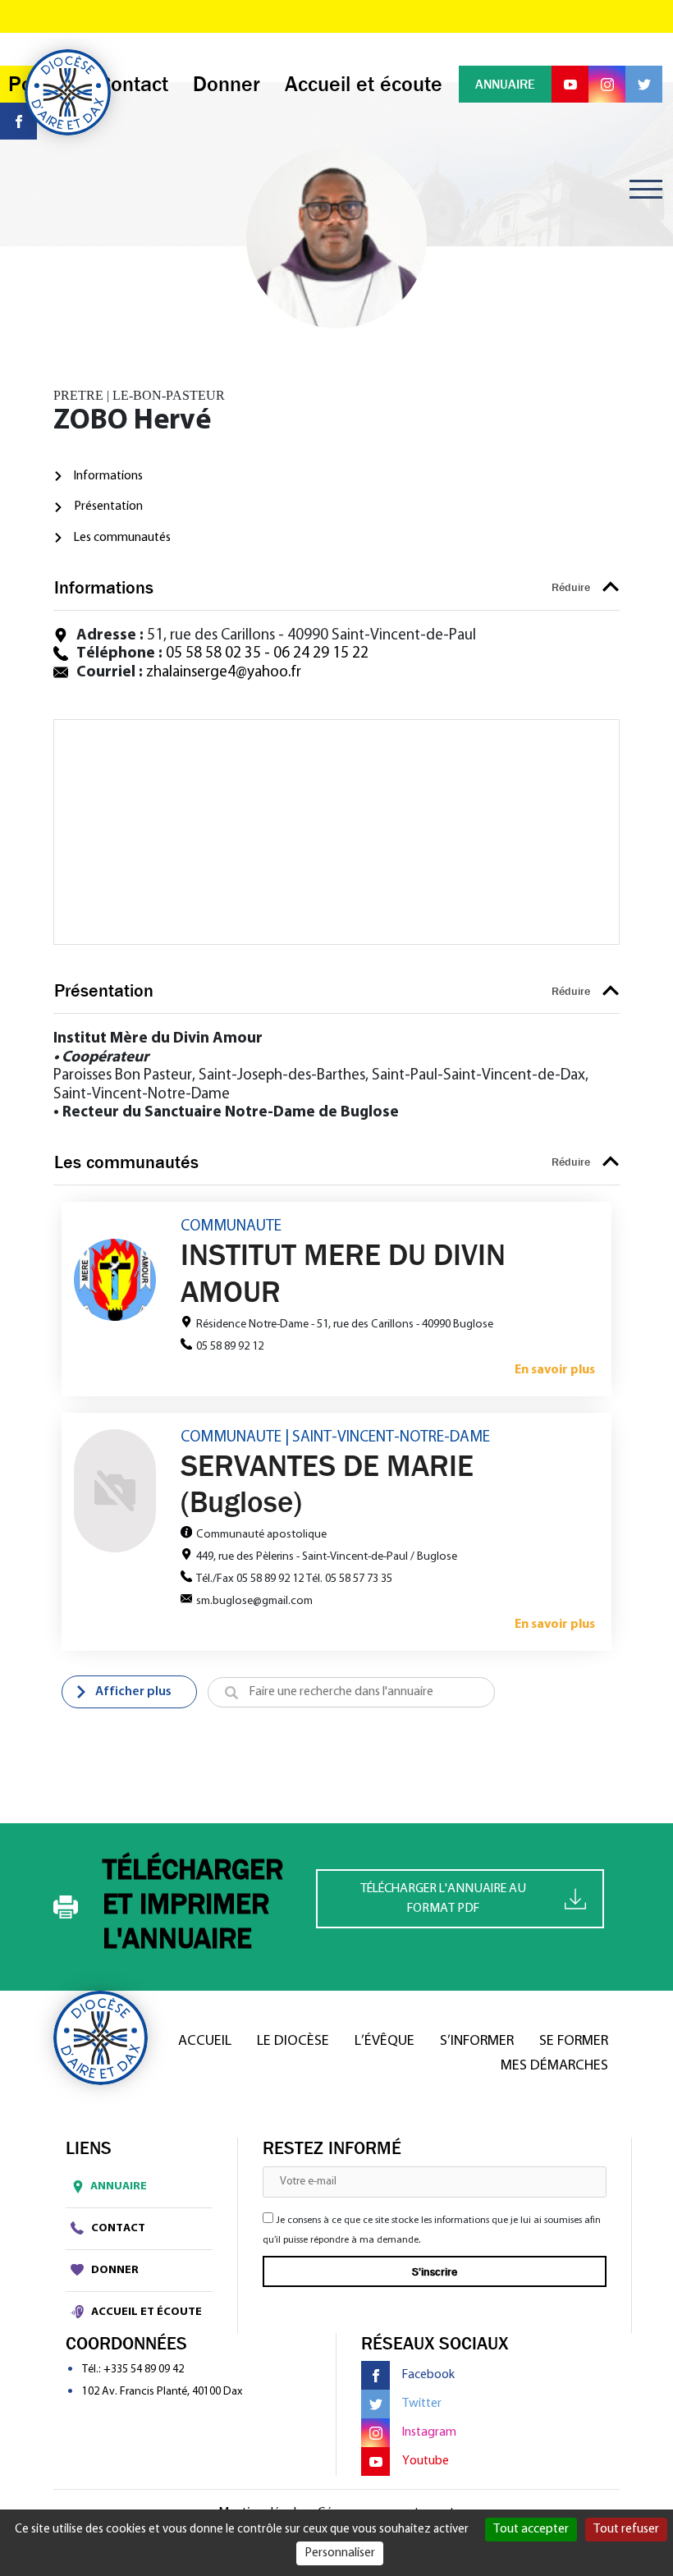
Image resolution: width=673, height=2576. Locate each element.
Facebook (428, 2375)
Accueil (205, 2042)
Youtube (426, 2461)
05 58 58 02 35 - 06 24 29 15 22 (267, 654)
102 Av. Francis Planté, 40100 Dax (162, 2392)
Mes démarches (554, 2066)
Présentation (108, 506)
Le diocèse (293, 2042)
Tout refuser (626, 2529)
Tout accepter (531, 2529)
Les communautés (122, 538)
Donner (114, 2270)
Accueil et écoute (145, 2312)
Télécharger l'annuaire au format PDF (443, 1899)
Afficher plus (133, 1692)
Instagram (429, 2432)
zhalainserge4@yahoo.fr (224, 673)
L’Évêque (385, 2042)
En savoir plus (555, 1370)
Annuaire (119, 2186)
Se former (574, 2042)
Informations (108, 476)
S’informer (477, 2042)
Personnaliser (340, 2553)
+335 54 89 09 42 (144, 2370)
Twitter (422, 2404)
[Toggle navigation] (646, 189)
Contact (117, 2228)
